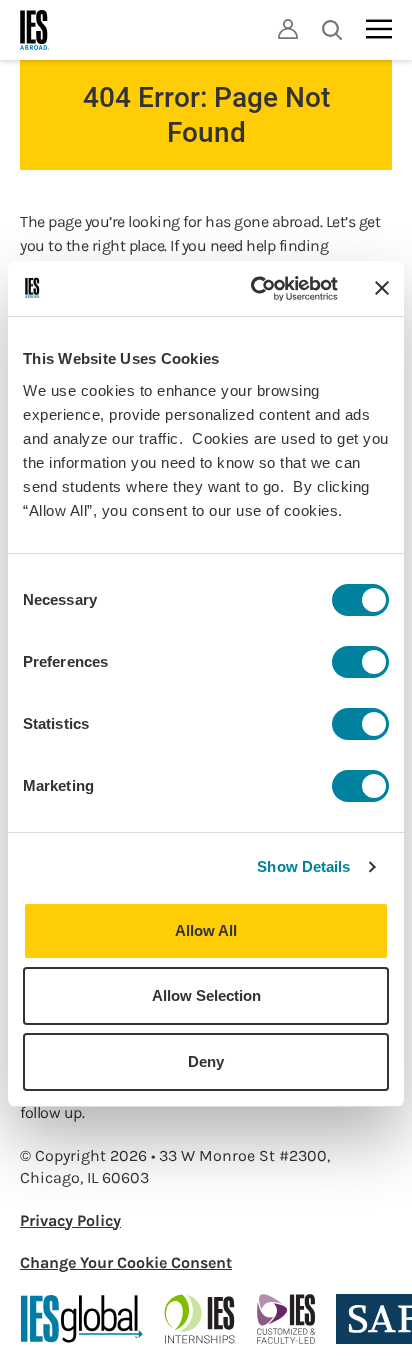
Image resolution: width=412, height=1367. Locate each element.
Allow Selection (206, 995)
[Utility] (288, 29)
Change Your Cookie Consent (126, 1262)
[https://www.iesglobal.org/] (82, 1319)
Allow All (206, 930)
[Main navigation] (379, 29)
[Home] (35, 30)
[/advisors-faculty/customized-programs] (286, 1319)
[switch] (360, 662)
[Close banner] (382, 288)
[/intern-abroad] (200, 1319)
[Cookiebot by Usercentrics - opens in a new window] (255, 289)
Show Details (303, 866)
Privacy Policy (70, 1220)
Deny (206, 1061)
